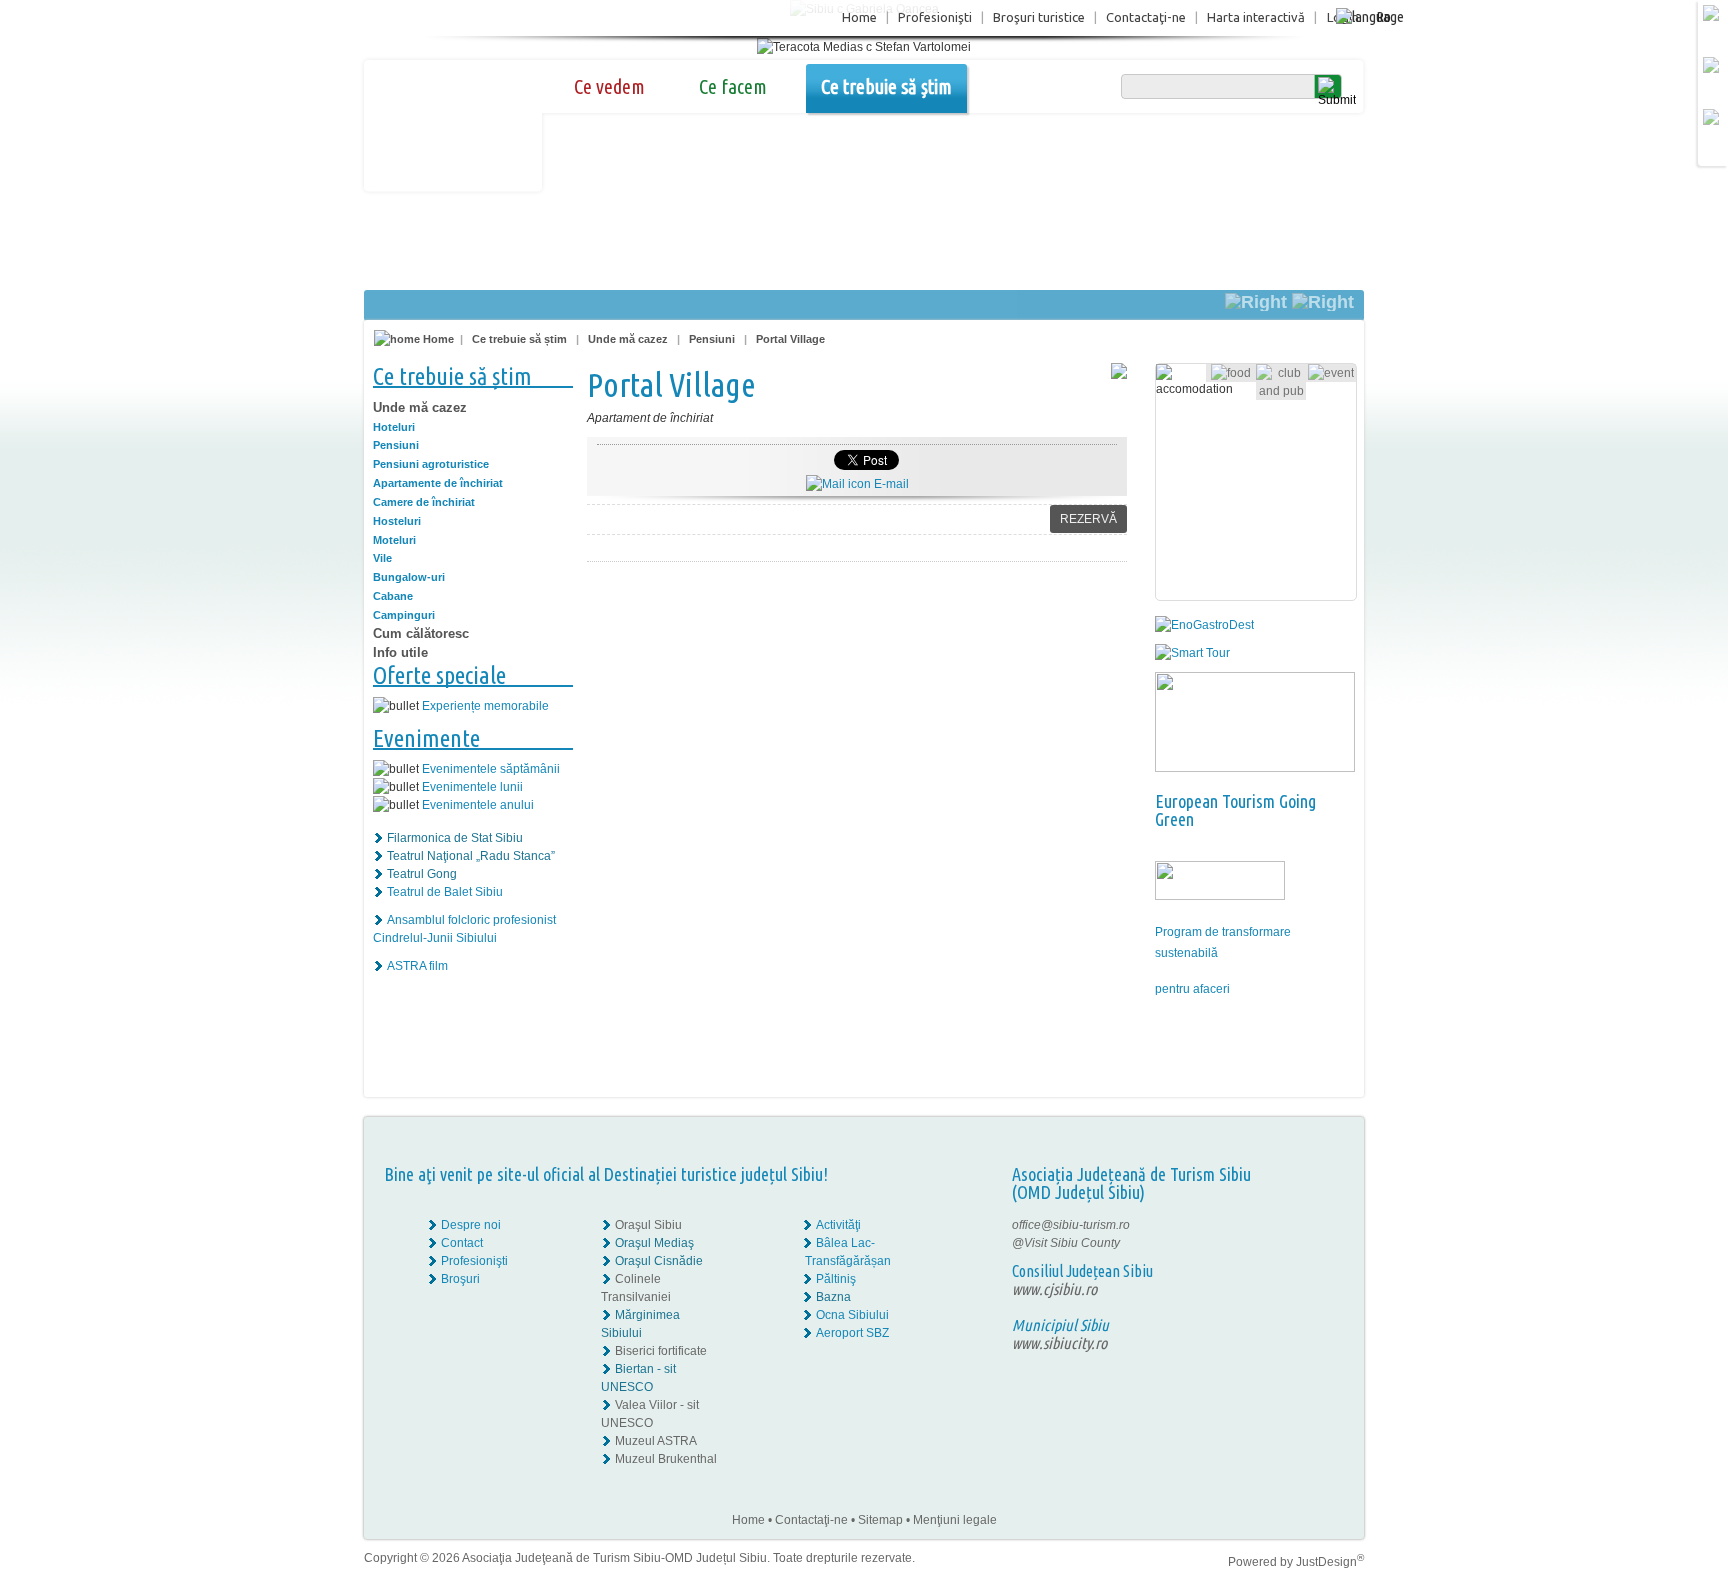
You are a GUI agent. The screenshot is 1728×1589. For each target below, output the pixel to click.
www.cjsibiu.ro (1054, 1289)
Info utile (400, 652)
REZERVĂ (1088, 519)
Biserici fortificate (661, 1351)
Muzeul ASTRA (656, 1441)
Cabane (393, 596)
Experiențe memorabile (485, 706)
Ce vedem (609, 86)
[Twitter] (1315, 1243)
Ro (1383, 16)
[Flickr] (1301, 1243)
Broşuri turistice (1039, 17)
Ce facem (733, 86)
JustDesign (1330, 1562)
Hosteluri (397, 521)
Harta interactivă (1256, 17)
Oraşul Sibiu (648, 1225)
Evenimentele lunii (472, 787)
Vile (382, 558)
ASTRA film (417, 966)
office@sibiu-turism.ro (1071, 1225)
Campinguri (404, 615)
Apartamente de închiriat (438, 483)
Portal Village (790, 339)
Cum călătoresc (421, 633)
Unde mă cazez (628, 339)
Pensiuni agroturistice (431, 464)
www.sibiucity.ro (1059, 1343)
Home (859, 17)
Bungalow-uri (409, 577)
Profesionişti (935, 17)
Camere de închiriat (424, 502)
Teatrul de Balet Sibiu (445, 892)
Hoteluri (394, 427)
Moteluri (394, 540)
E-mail (890, 484)
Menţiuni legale (955, 1520)
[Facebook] (1301, 1225)
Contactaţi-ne (1146, 17)
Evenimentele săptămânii (491, 769)
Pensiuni (712, 339)
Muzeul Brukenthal (666, 1459)
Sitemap (880, 1520)
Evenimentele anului (478, 805)
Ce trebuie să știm (886, 86)
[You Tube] (1300, 1261)
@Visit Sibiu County (1066, 1243)
